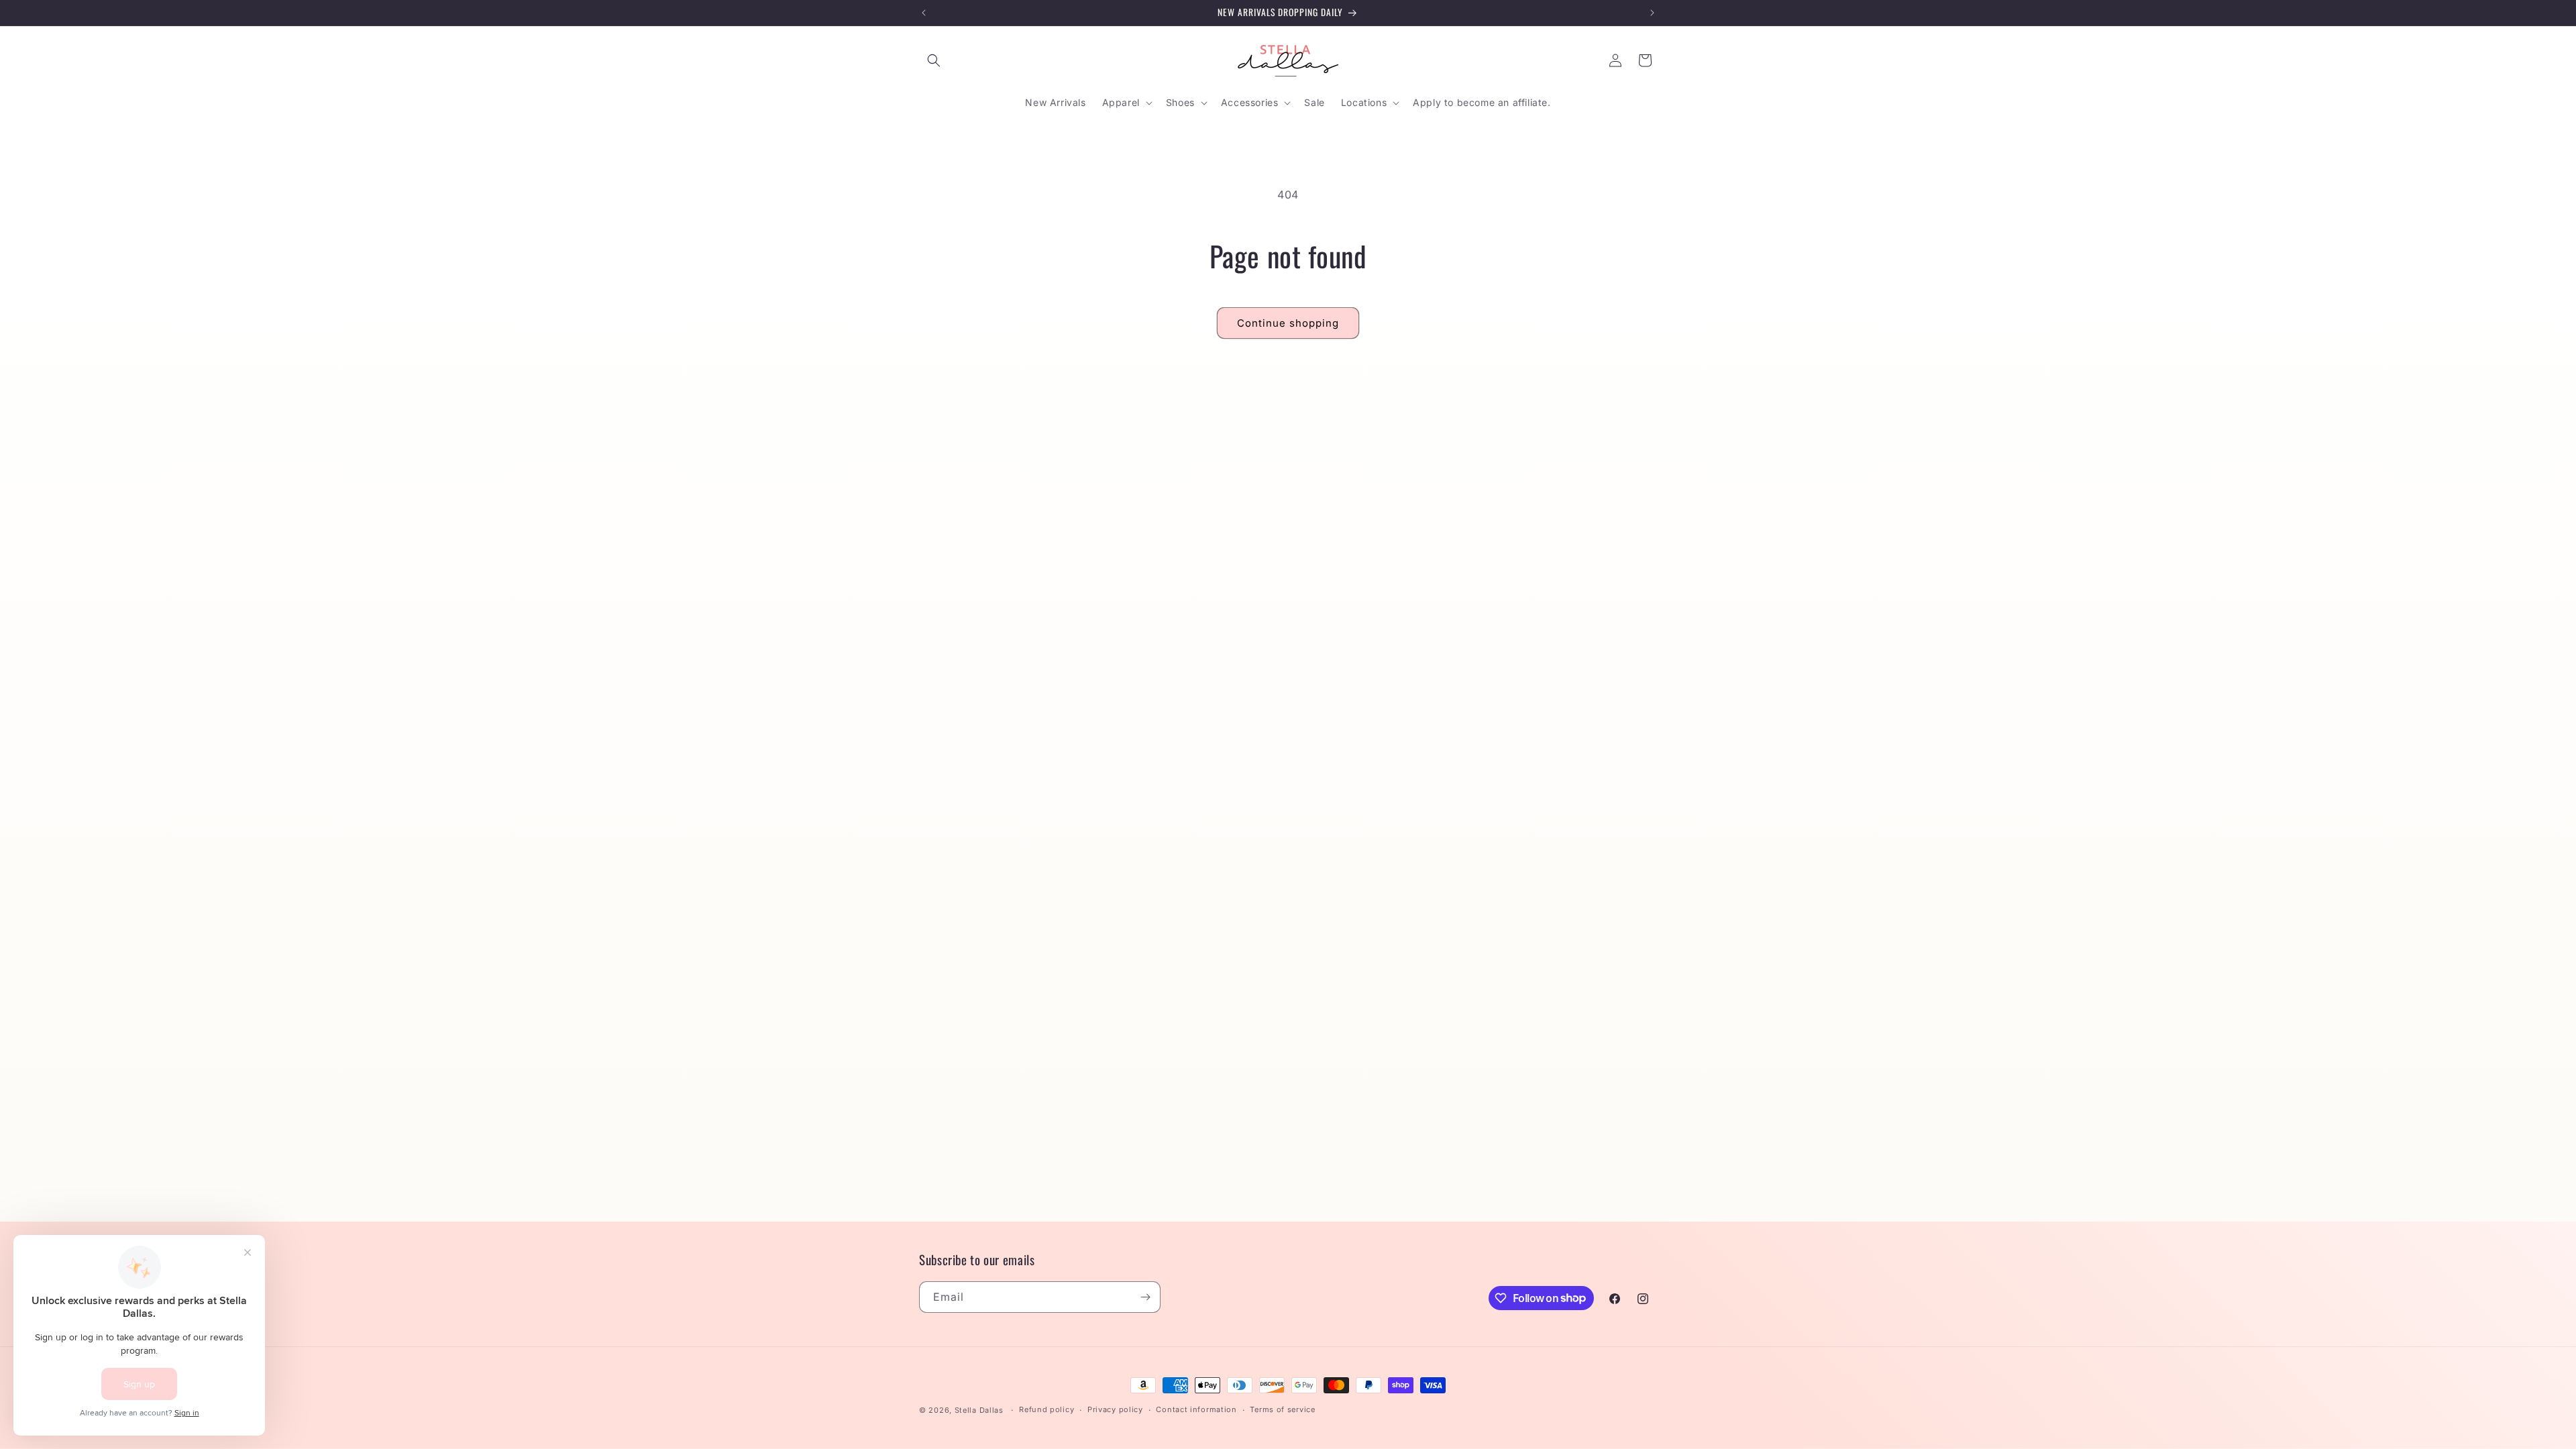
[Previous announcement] (924, 13)
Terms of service (1282, 1409)
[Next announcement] (1652, 13)
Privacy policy (1115, 1409)
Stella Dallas (979, 1410)
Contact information (1196, 1409)
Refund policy (1046, 1409)
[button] (934, 60)
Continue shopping (1288, 323)
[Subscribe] (1145, 1297)
